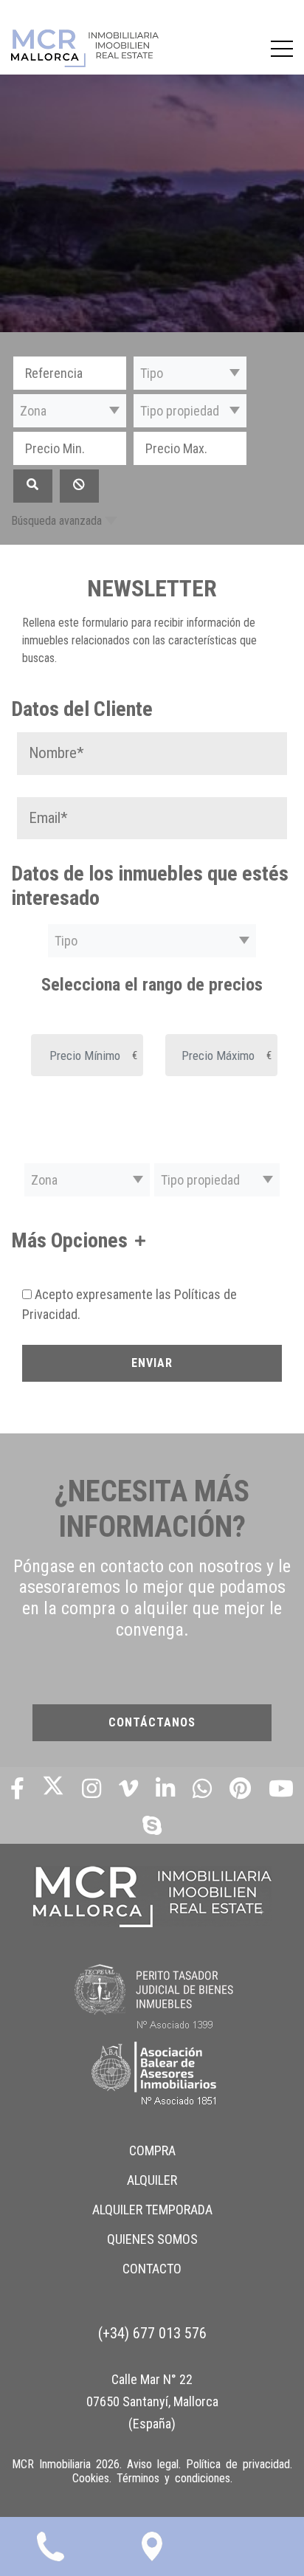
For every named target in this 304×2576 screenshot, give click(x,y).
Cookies (91, 2478)
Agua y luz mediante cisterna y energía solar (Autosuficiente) (152, 1398)
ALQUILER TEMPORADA (152, 2210)
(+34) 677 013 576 (152, 2333)
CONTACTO (152, 2269)
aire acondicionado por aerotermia (100, 1471)
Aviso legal (153, 2464)
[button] (190, 373)
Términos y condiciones (173, 2478)
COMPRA (152, 2150)
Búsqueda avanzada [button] (56, 521)
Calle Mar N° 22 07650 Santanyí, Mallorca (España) (152, 2401)
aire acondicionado (64, 1439)
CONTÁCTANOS (152, 1722)
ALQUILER (152, 2180)
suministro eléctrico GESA (81, 1756)
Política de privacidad (238, 2464)
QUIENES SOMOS (152, 2239)
